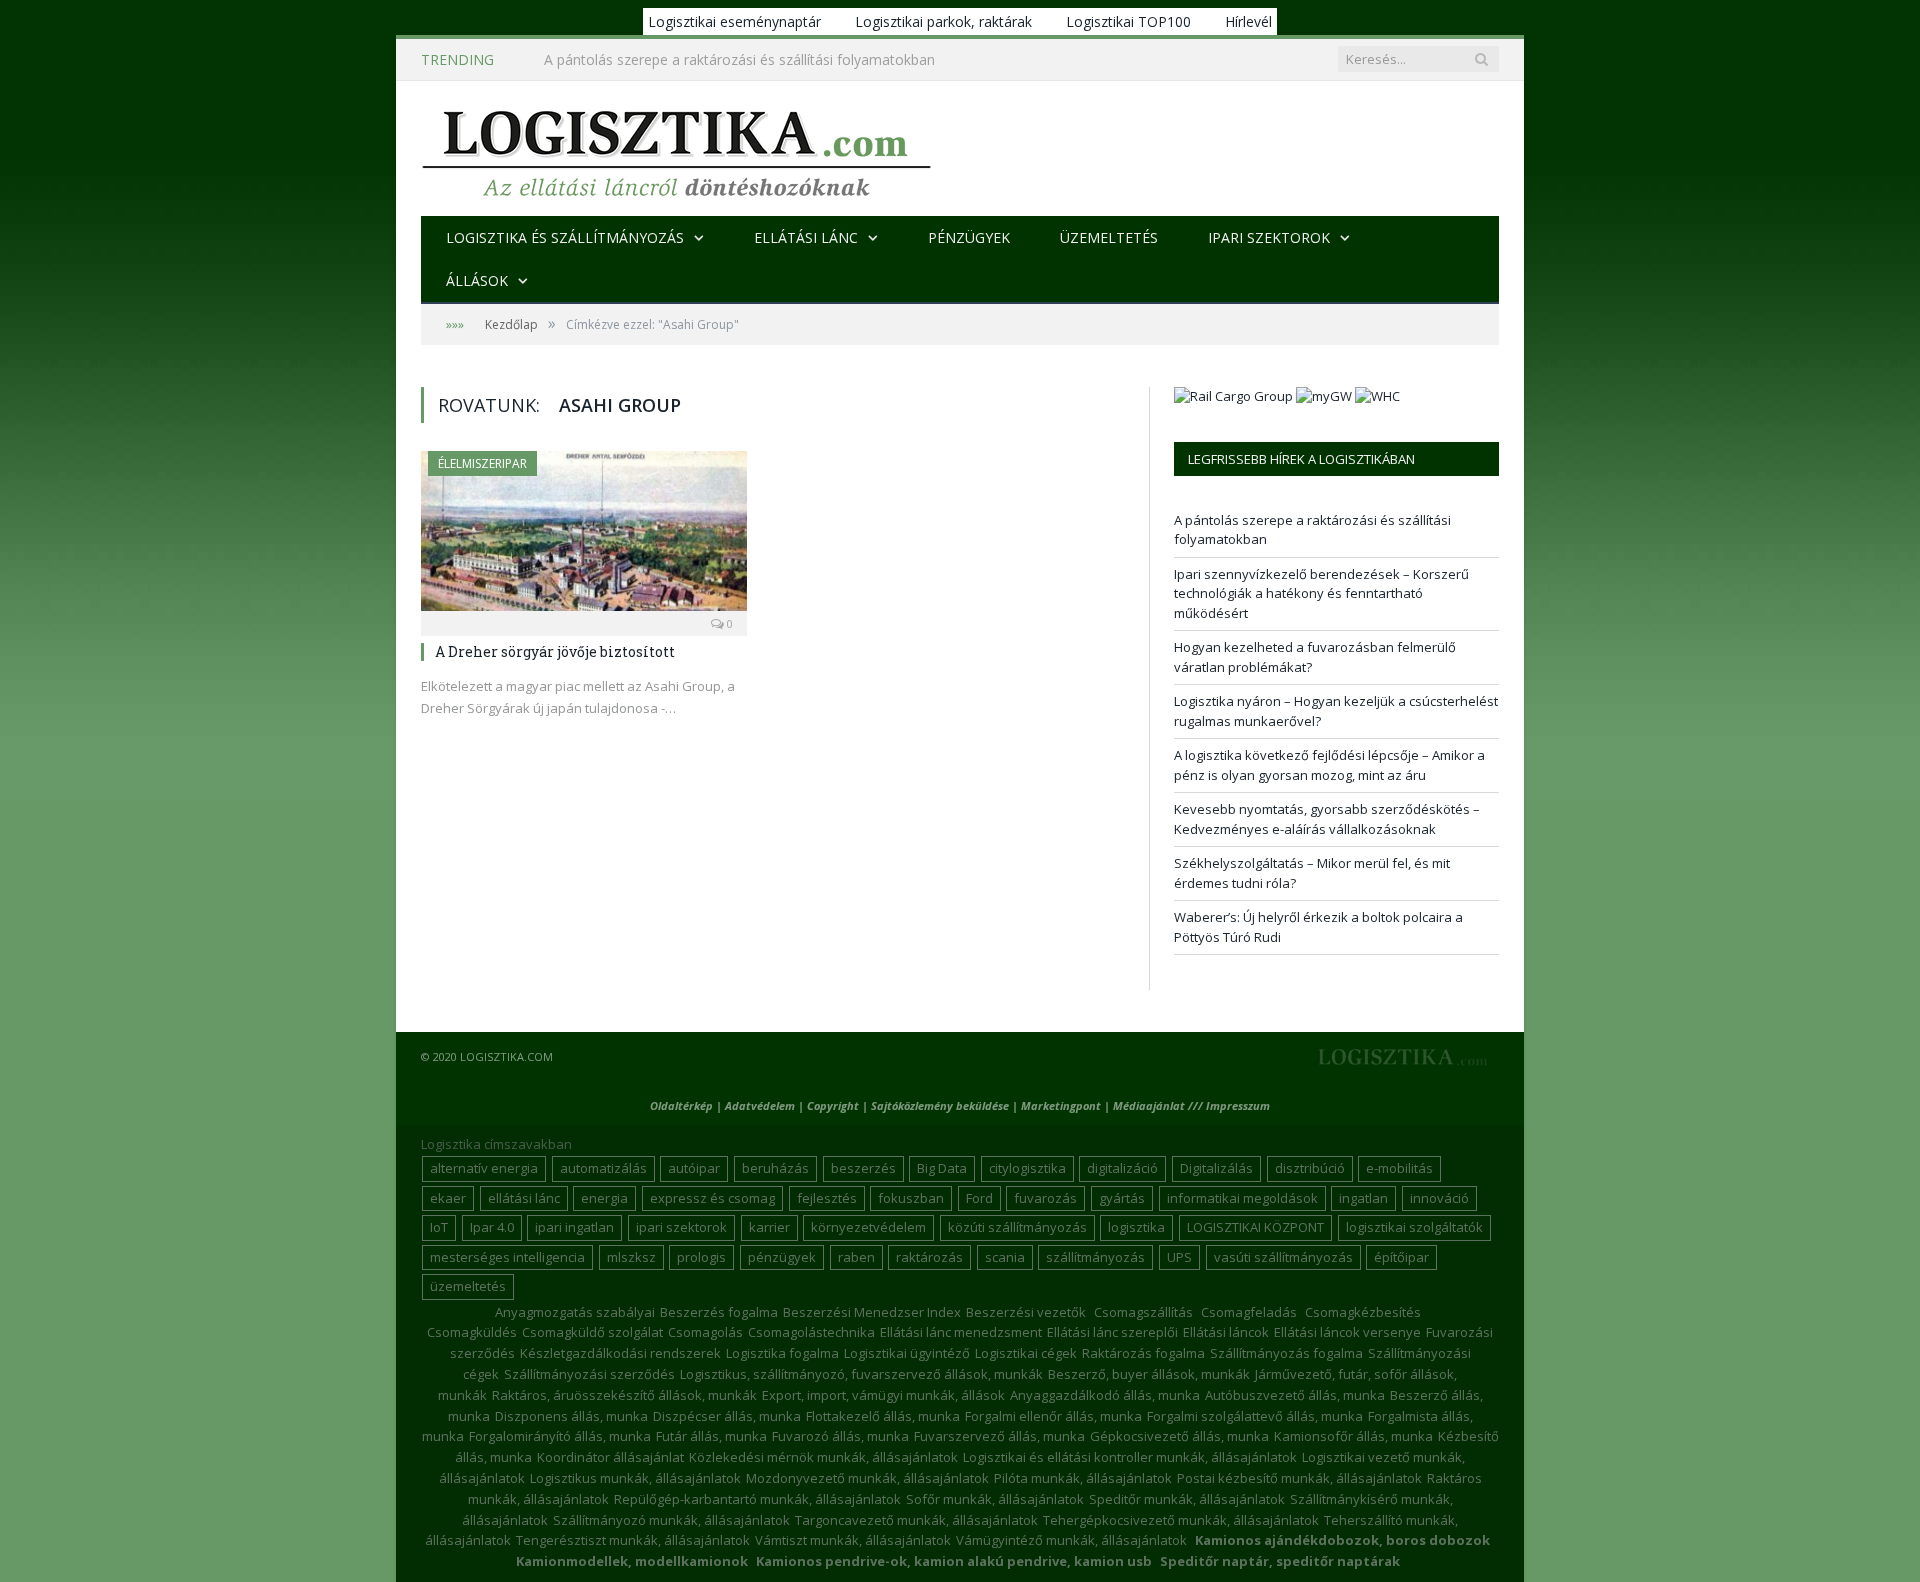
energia (604, 1198)
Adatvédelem (760, 1105)
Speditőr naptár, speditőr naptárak (1280, 1561)
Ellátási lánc (806, 237)
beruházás (775, 1168)
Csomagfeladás (1249, 1312)
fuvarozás (1045, 1198)
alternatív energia (484, 1168)
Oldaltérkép (681, 1105)
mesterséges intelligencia (507, 1257)
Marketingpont (1061, 1105)
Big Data (942, 1168)
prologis (701, 1257)
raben (856, 1257)
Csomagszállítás (1143, 1312)
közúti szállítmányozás (1017, 1227)
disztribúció (1310, 1168)
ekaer (448, 1198)
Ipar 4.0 (492, 1227)
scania (1005, 1257)
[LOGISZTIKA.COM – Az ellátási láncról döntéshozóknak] (676, 148)
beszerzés (863, 1168)
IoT (439, 1227)
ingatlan (1363, 1198)
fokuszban (911, 1198)
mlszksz (631, 1257)
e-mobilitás (1399, 1168)
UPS (1179, 1257)
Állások (477, 280)
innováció (1439, 1198)
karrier (769, 1227)
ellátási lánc (524, 1198)
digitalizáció (1122, 1168)
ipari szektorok (681, 1227)
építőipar (1401, 1257)
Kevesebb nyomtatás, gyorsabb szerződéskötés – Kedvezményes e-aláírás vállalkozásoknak (1327, 819)
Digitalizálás (1216, 1168)
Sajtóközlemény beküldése (941, 1105)
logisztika (1136, 1227)
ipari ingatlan (574, 1227)
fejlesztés (827, 1198)
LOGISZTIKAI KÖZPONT (1255, 1227)
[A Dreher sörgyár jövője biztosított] (584, 537)
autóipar (694, 1168)
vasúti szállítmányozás (1283, 1257)
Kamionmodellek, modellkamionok (632, 1561)
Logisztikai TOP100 (1128, 21)
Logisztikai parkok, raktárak (943, 21)
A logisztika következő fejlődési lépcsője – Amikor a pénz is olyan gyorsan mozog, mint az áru (1329, 765)
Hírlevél (1248, 21)
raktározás (929, 1257)
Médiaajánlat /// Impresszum (1191, 1105)
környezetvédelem (868, 1227)
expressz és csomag (712, 1198)
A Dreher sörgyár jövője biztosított (555, 651)
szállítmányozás (1095, 1257)
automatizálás (603, 1168)
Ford (979, 1198)
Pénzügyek (969, 237)
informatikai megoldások (1242, 1198)
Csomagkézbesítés (1363, 1312)
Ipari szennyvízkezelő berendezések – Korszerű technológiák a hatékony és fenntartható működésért (774, 60)
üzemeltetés (468, 1286)
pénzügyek (782, 1257)
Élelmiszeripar (482, 463)
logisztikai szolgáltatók (1414, 1227)
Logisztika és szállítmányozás (565, 237)
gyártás (1122, 1198)
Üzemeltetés (1109, 237)
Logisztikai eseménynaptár (734, 21)
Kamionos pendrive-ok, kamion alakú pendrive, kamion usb (954, 1561)
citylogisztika (1027, 1168)
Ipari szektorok (1269, 237)
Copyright (833, 1105)
